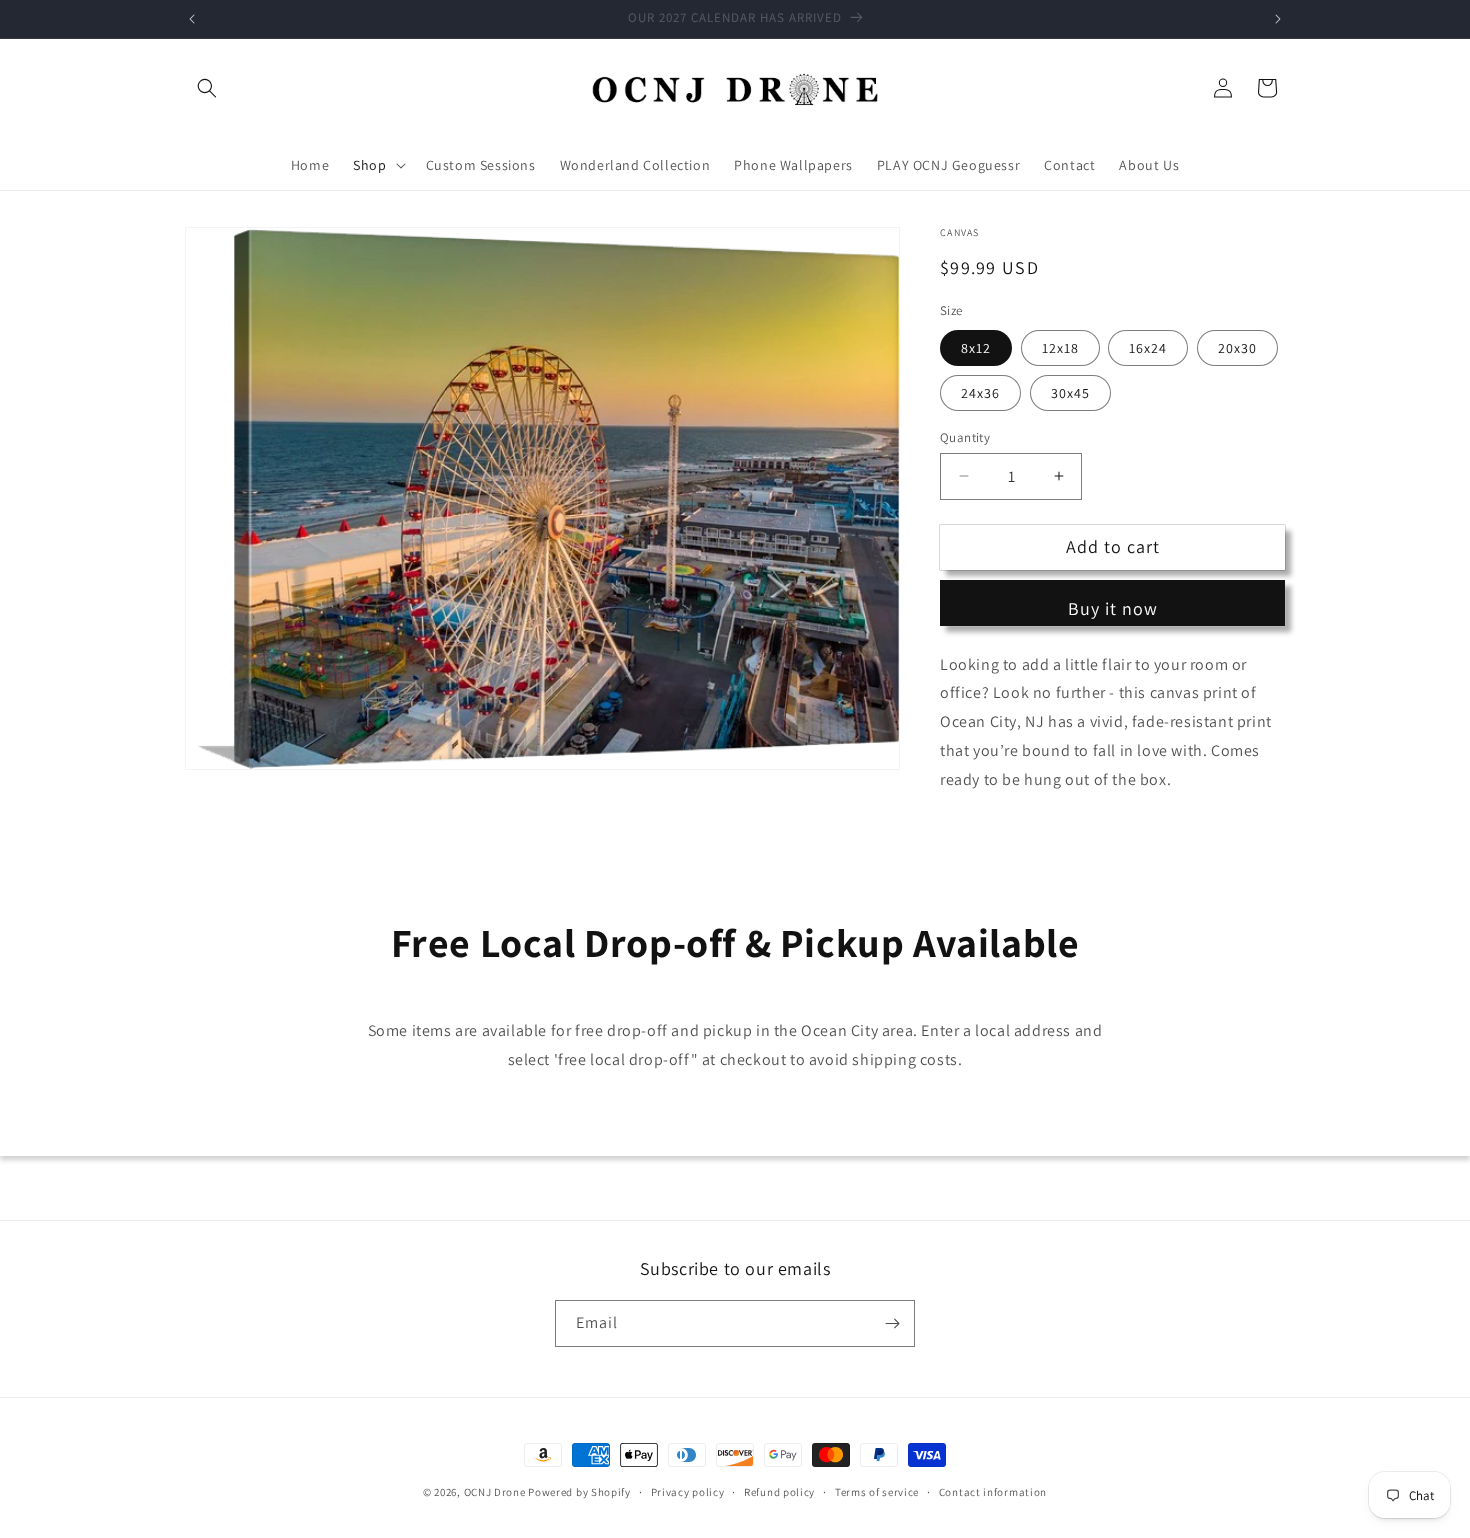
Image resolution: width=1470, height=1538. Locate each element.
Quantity (965, 436)
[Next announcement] (1278, 19)
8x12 (976, 347)
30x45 (1070, 392)
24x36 (980, 392)
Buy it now (1113, 608)
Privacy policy (688, 1492)
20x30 (1237, 347)
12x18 (1060, 347)
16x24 (1148, 347)
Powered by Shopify (579, 1492)
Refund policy (779, 1492)
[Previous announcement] (192, 19)
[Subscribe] (892, 1323)
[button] (207, 88)
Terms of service (877, 1492)
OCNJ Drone (495, 1492)
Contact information (993, 1492)
